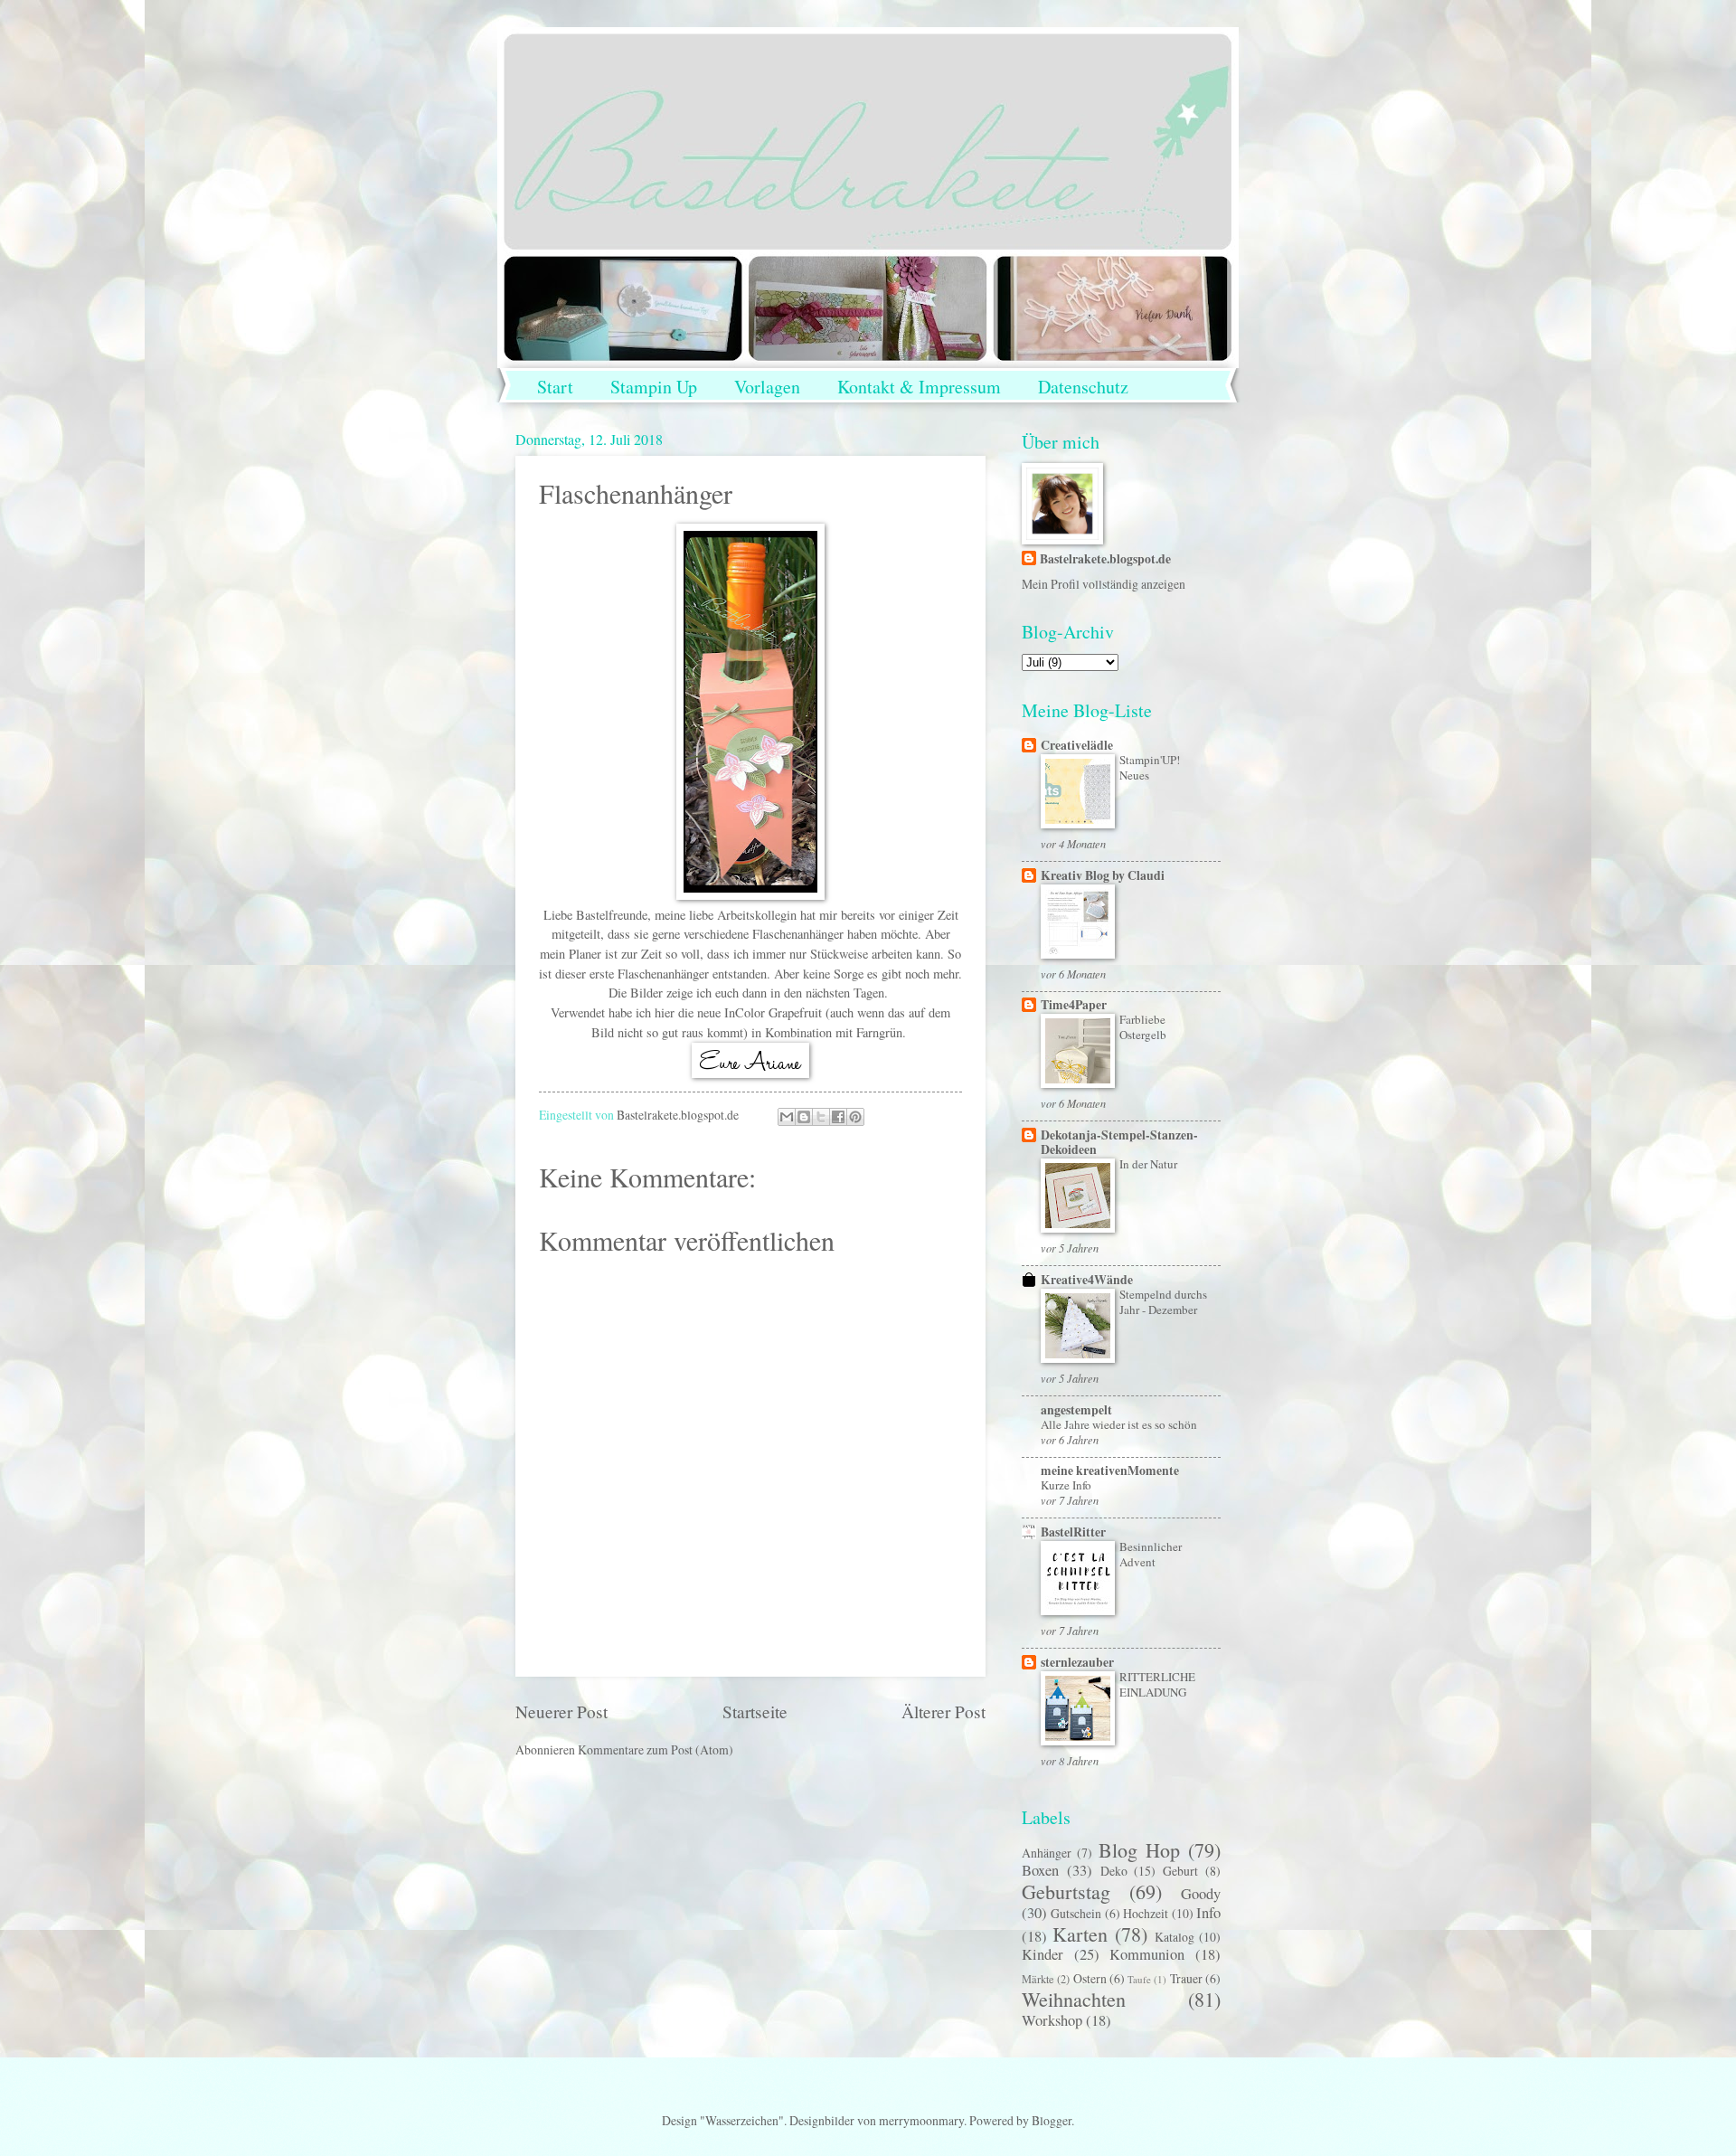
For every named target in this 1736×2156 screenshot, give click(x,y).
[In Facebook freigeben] (838, 1117)
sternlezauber (1077, 1662)
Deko (1114, 1871)
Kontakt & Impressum (919, 387)
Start (555, 387)
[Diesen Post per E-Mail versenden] (787, 1117)
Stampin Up (654, 387)
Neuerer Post (561, 1712)
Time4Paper (1074, 1005)
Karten (1080, 1934)
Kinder (1043, 1954)
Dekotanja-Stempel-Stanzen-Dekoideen (1119, 1142)
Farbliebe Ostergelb (1143, 1027)
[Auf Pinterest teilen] (855, 1117)
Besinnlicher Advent (1151, 1554)
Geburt (1180, 1871)
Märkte (1038, 1979)
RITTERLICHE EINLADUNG (1157, 1684)
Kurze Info (1066, 1485)
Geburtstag (1066, 1891)
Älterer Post (943, 1712)
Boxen (1040, 1870)
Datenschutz (1083, 387)
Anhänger (1047, 1853)
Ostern (1090, 1978)
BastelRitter (1073, 1532)
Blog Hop (1139, 1850)
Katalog (1175, 1937)
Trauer (1186, 1978)
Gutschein (1076, 1913)
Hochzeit (1146, 1913)
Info (1208, 1913)
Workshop (1052, 2020)
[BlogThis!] (804, 1117)
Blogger (1052, 2120)
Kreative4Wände (1087, 1280)
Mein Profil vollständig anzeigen (1104, 584)
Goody (1201, 1894)
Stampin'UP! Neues (1150, 767)
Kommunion (1147, 1954)
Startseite (755, 1712)
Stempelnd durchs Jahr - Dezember (1163, 1302)
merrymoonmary (921, 2120)
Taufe (1139, 1979)
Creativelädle (1077, 745)
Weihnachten (1074, 1999)
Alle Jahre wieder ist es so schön (1119, 1424)
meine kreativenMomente (1110, 1470)
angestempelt (1076, 1410)
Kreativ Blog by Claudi (1103, 875)
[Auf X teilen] (821, 1117)
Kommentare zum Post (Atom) (656, 1749)
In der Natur (1148, 1164)
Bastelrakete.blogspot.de (1105, 559)
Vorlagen (767, 387)
